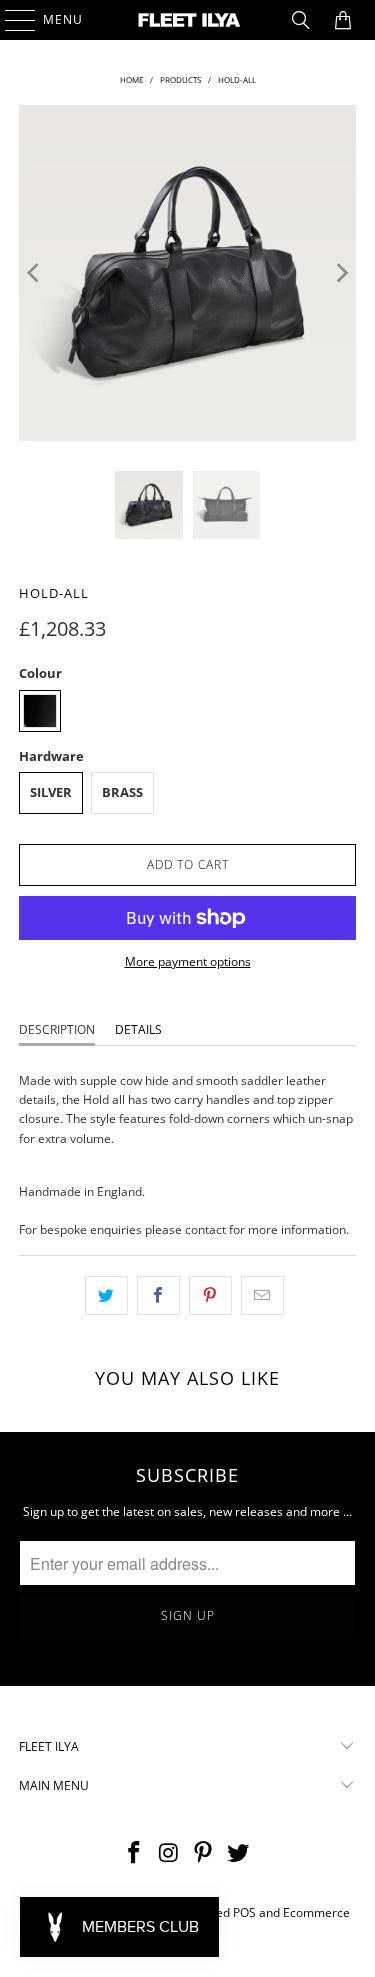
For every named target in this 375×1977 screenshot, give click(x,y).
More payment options (188, 961)
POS (244, 1912)
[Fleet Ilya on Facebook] (135, 1853)
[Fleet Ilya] (188, 20)
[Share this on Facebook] (158, 1295)
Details (138, 1029)
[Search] (301, 20)
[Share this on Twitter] (106, 1295)
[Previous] (34, 273)
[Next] (341, 273)
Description (57, 1029)
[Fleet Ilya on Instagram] (169, 1853)
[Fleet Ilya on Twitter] (239, 1853)
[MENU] (10, 20)
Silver (51, 792)
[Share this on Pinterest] (210, 1295)
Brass (122, 792)
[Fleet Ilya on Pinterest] (204, 1853)
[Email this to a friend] (262, 1295)
